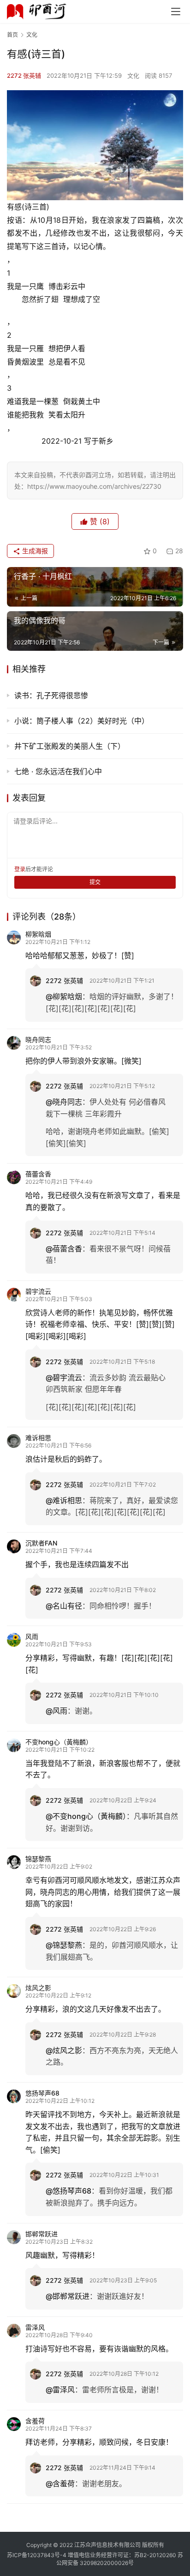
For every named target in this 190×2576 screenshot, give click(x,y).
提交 (95, 882)
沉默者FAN (41, 1543)
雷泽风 (35, 2327)
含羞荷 (35, 2421)
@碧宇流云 (64, 1378)
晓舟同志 (38, 1039)
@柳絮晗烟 (64, 996)
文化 (133, 75)
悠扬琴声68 (42, 2093)
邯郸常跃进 (42, 2234)
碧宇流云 (38, 1291)
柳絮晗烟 (38, 934)
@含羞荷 (60, 2483)
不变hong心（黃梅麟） (59, 1742)
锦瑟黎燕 (38, 1859)
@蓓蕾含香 (64, 1249)
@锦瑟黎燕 (64, 1945)
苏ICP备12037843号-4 (37, 2555)
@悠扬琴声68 (68, 2191)
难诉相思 (38, 1438)
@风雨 (56, 1711)
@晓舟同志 (64, 1102)
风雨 (32, 1636)
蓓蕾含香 (38, 1174)
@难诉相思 (64, 1500)
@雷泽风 (60, 2390)
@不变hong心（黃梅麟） (86, 1816)
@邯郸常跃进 (68, 2296)
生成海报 (34, 551)
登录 (20, 869)
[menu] (176, 12)
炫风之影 (38, 1988)
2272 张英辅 (24, 75)
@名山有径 (64, 1606)
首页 (12, 35)
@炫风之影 (64, 2050)
